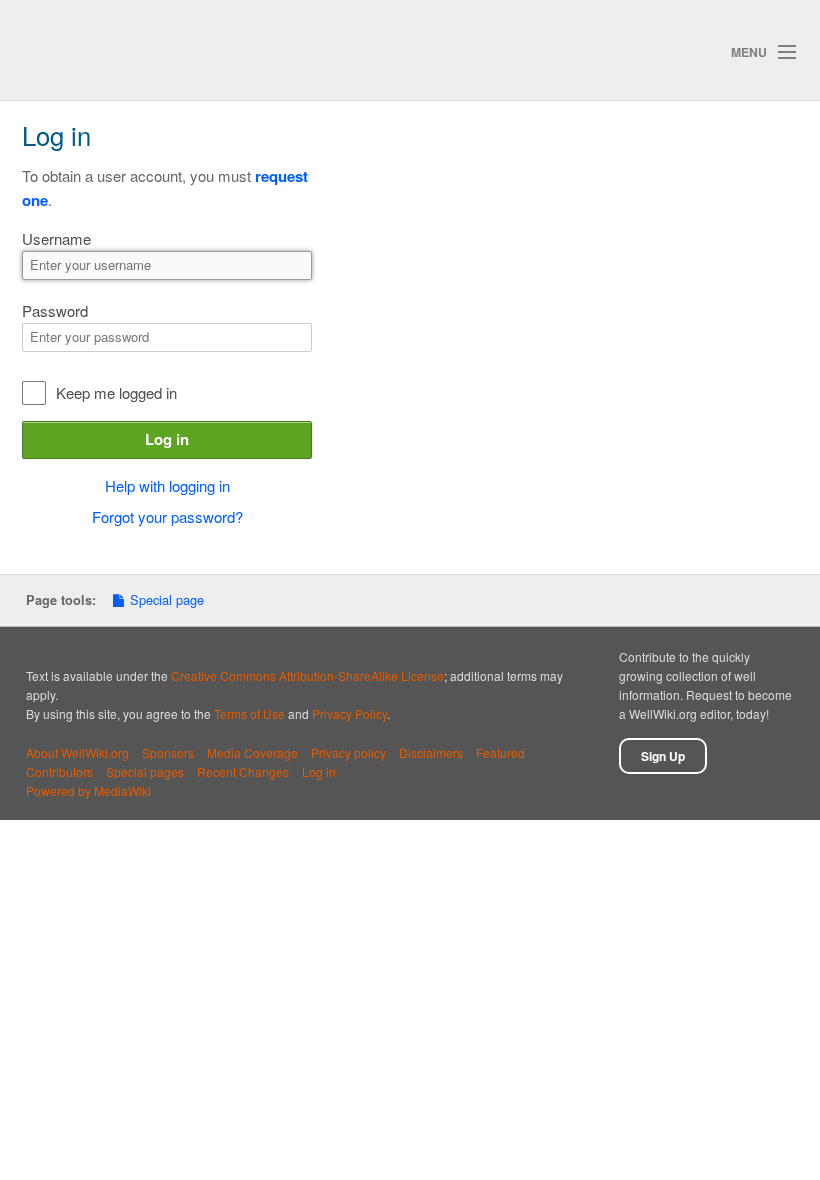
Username (56, 238)
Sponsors (168, 752)
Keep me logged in (116, 392)
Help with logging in (167, 485)
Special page (167, 599)
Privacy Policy (349, 713)
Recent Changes (243, 771)
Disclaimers (431, 752)
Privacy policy (348, 752)
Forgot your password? (167, 516)
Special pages (145, 771)
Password (55, 310)
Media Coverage (252, 752)
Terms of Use (249, 713)
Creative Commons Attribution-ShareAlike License (307, 675)
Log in (167, 439)
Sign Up (663, 756)
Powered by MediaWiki (88, 790)
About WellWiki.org (77, 752)
